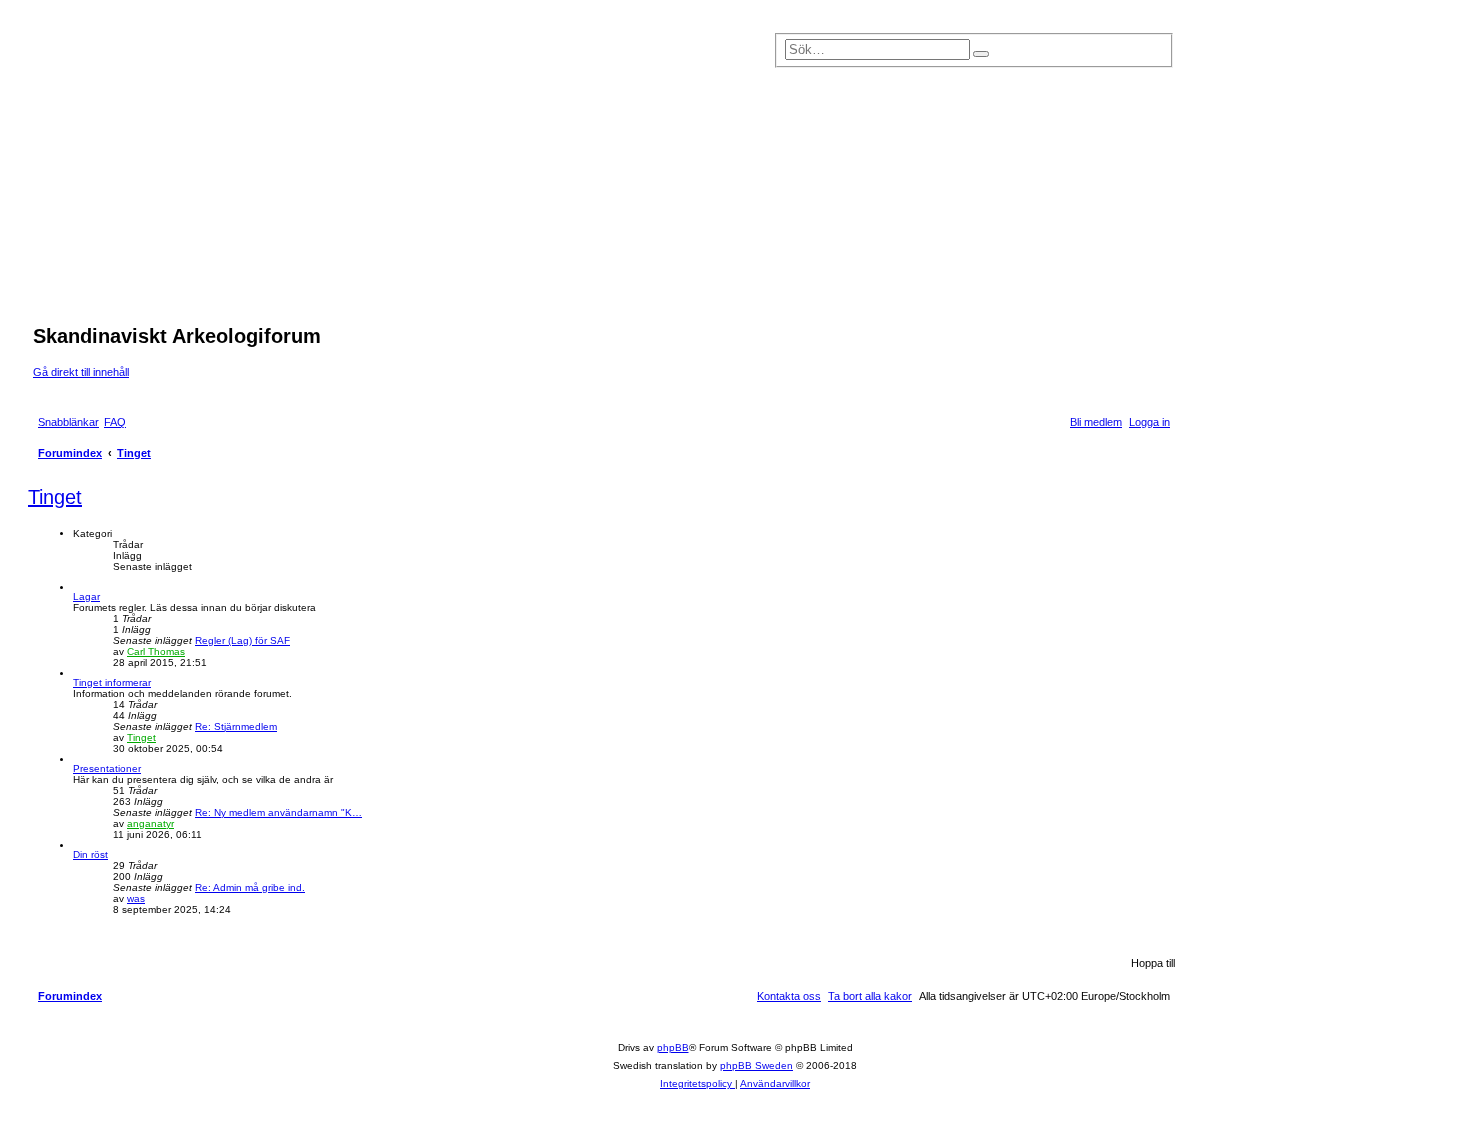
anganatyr (150, 823)
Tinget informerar (112, 682)
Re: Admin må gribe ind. (250, 887)
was (136, 898)
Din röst (90, 854)
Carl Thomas (156, 651)
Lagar (86, 596)
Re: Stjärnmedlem (236, 726)
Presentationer (107, 768)
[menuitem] (115, 422)
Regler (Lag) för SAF (242, 640)
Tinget (55, 497)
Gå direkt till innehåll (81, 372)
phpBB (673, 1047)
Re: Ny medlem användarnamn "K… (278, 812)
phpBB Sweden (756, 1065)
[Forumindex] (452, 179)
